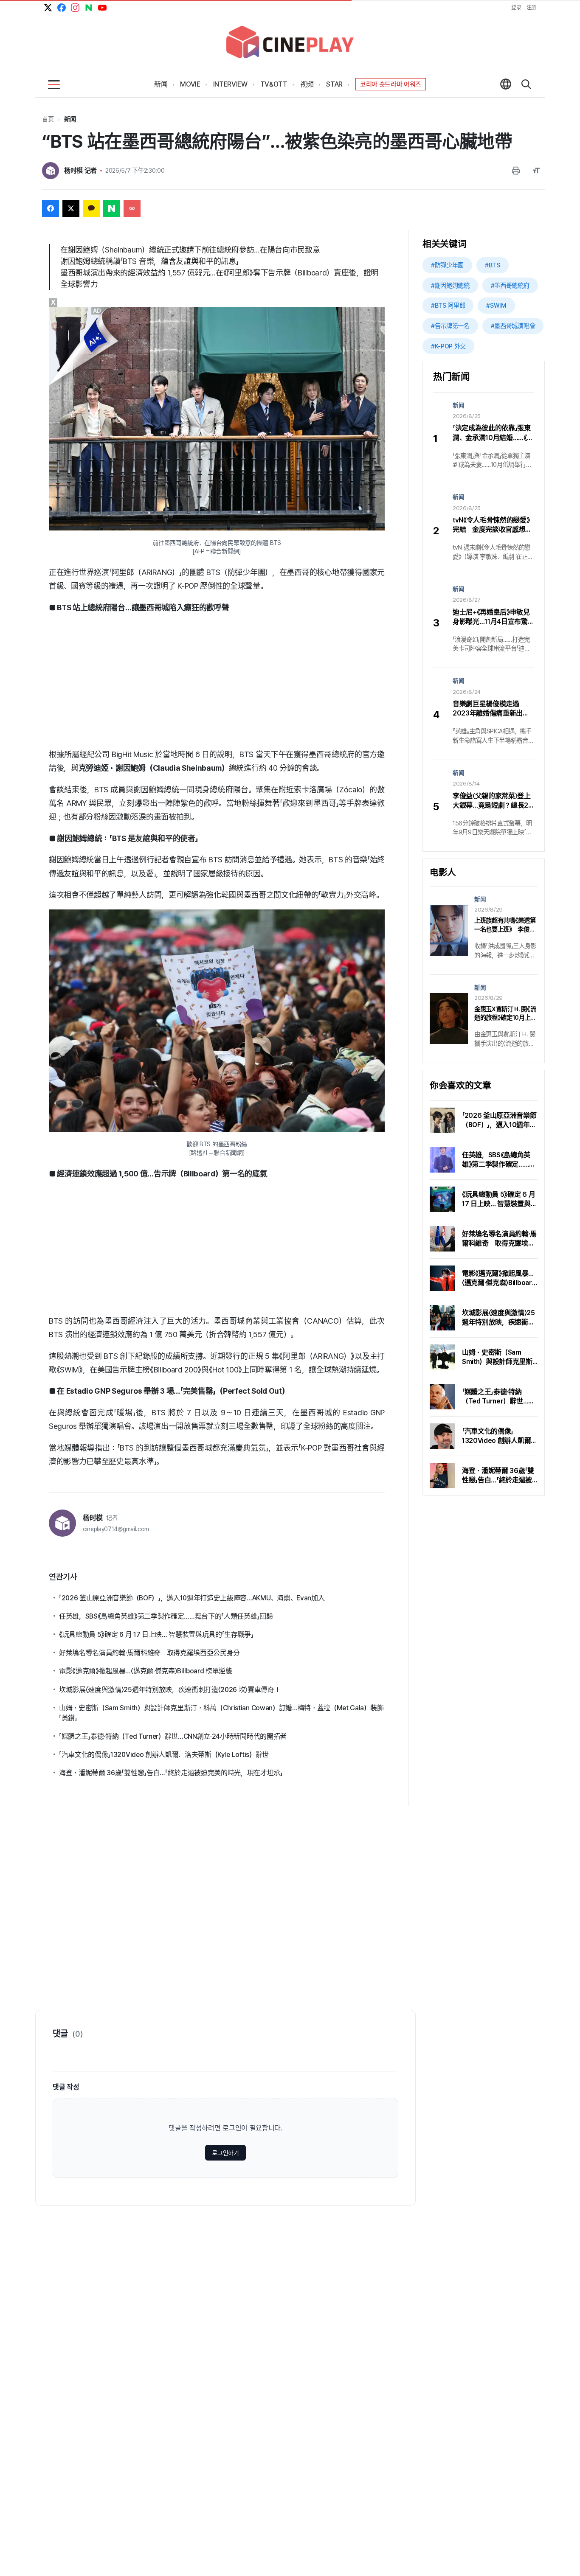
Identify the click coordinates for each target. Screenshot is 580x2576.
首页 (48, 119)
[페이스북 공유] (51, 208)
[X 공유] (71, 208)
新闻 (161, 84)
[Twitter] (48, 8)
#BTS (493, 265)
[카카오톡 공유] (91, 208)
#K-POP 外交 (448, 346)
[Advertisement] (217, 681)
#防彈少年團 (447, 265)
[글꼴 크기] (536, 171)
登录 (516, 8)
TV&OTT (274, 84)
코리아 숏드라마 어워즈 (391, 84)
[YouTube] (102, 8)
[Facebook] (62, 8)
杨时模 (93, 1518)
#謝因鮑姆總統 (450, 285)
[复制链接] (132, 208)
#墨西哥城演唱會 (513, 326)
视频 (307, 84)
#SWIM (496, 305)
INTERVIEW (230, 84)
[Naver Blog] (89, 8)
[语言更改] (506, 85)
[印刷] (516, 171)
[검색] (526, 85)
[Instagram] (75, 8)
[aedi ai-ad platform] (98, 311)
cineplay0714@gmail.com (116, 1529)
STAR (334, 84)
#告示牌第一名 (450, 326)
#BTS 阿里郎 (448, 305)
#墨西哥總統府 (510, 285)
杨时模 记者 (80, 171)
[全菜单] (54, 85)
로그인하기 (225, 2153)
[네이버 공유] (112, 208)
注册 (531, 8)
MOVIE (190, 84)
